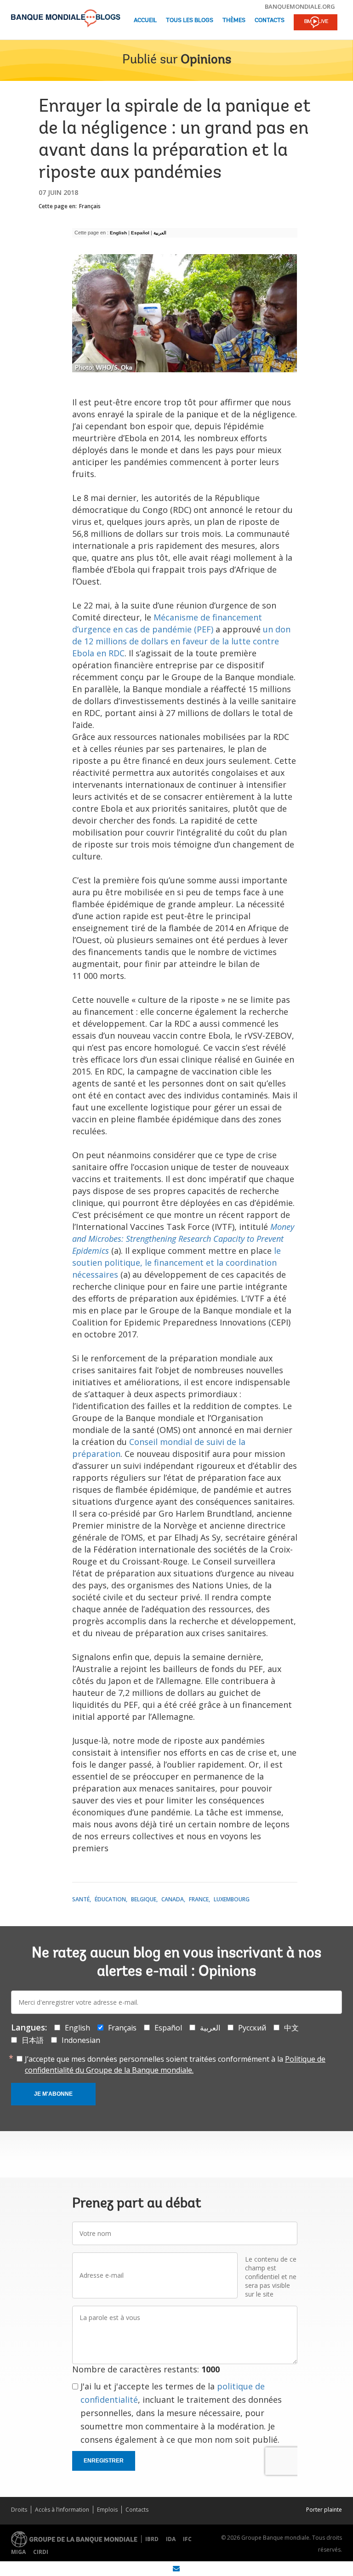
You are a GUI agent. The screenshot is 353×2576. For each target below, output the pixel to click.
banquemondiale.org (300, 6)
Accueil (145, 20)
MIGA (18, 2552)
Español (140, 233)
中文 (291, 2028)
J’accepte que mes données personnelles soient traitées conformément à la (175, 2064)
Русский (252, 2028)
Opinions (206, 60)
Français (90, 206)
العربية (161, 233)
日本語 (33, 2040)
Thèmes (234, 20)
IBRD (152, 2539)
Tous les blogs (190, 20)
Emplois (107, 2510)
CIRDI (41, 2552)
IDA (171, 2539)
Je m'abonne (53, 2094)
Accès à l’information (62, 2510)
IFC (187, 2539)
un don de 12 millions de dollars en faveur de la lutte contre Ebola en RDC (181, 641)
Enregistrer (104, 2461)
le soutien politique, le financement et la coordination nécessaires (176, 1262)
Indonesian (81, 2040)
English (118, 233)
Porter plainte (324, 2510)
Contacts (270, 20)
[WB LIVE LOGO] (316, 23)
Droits (19, 2510)
